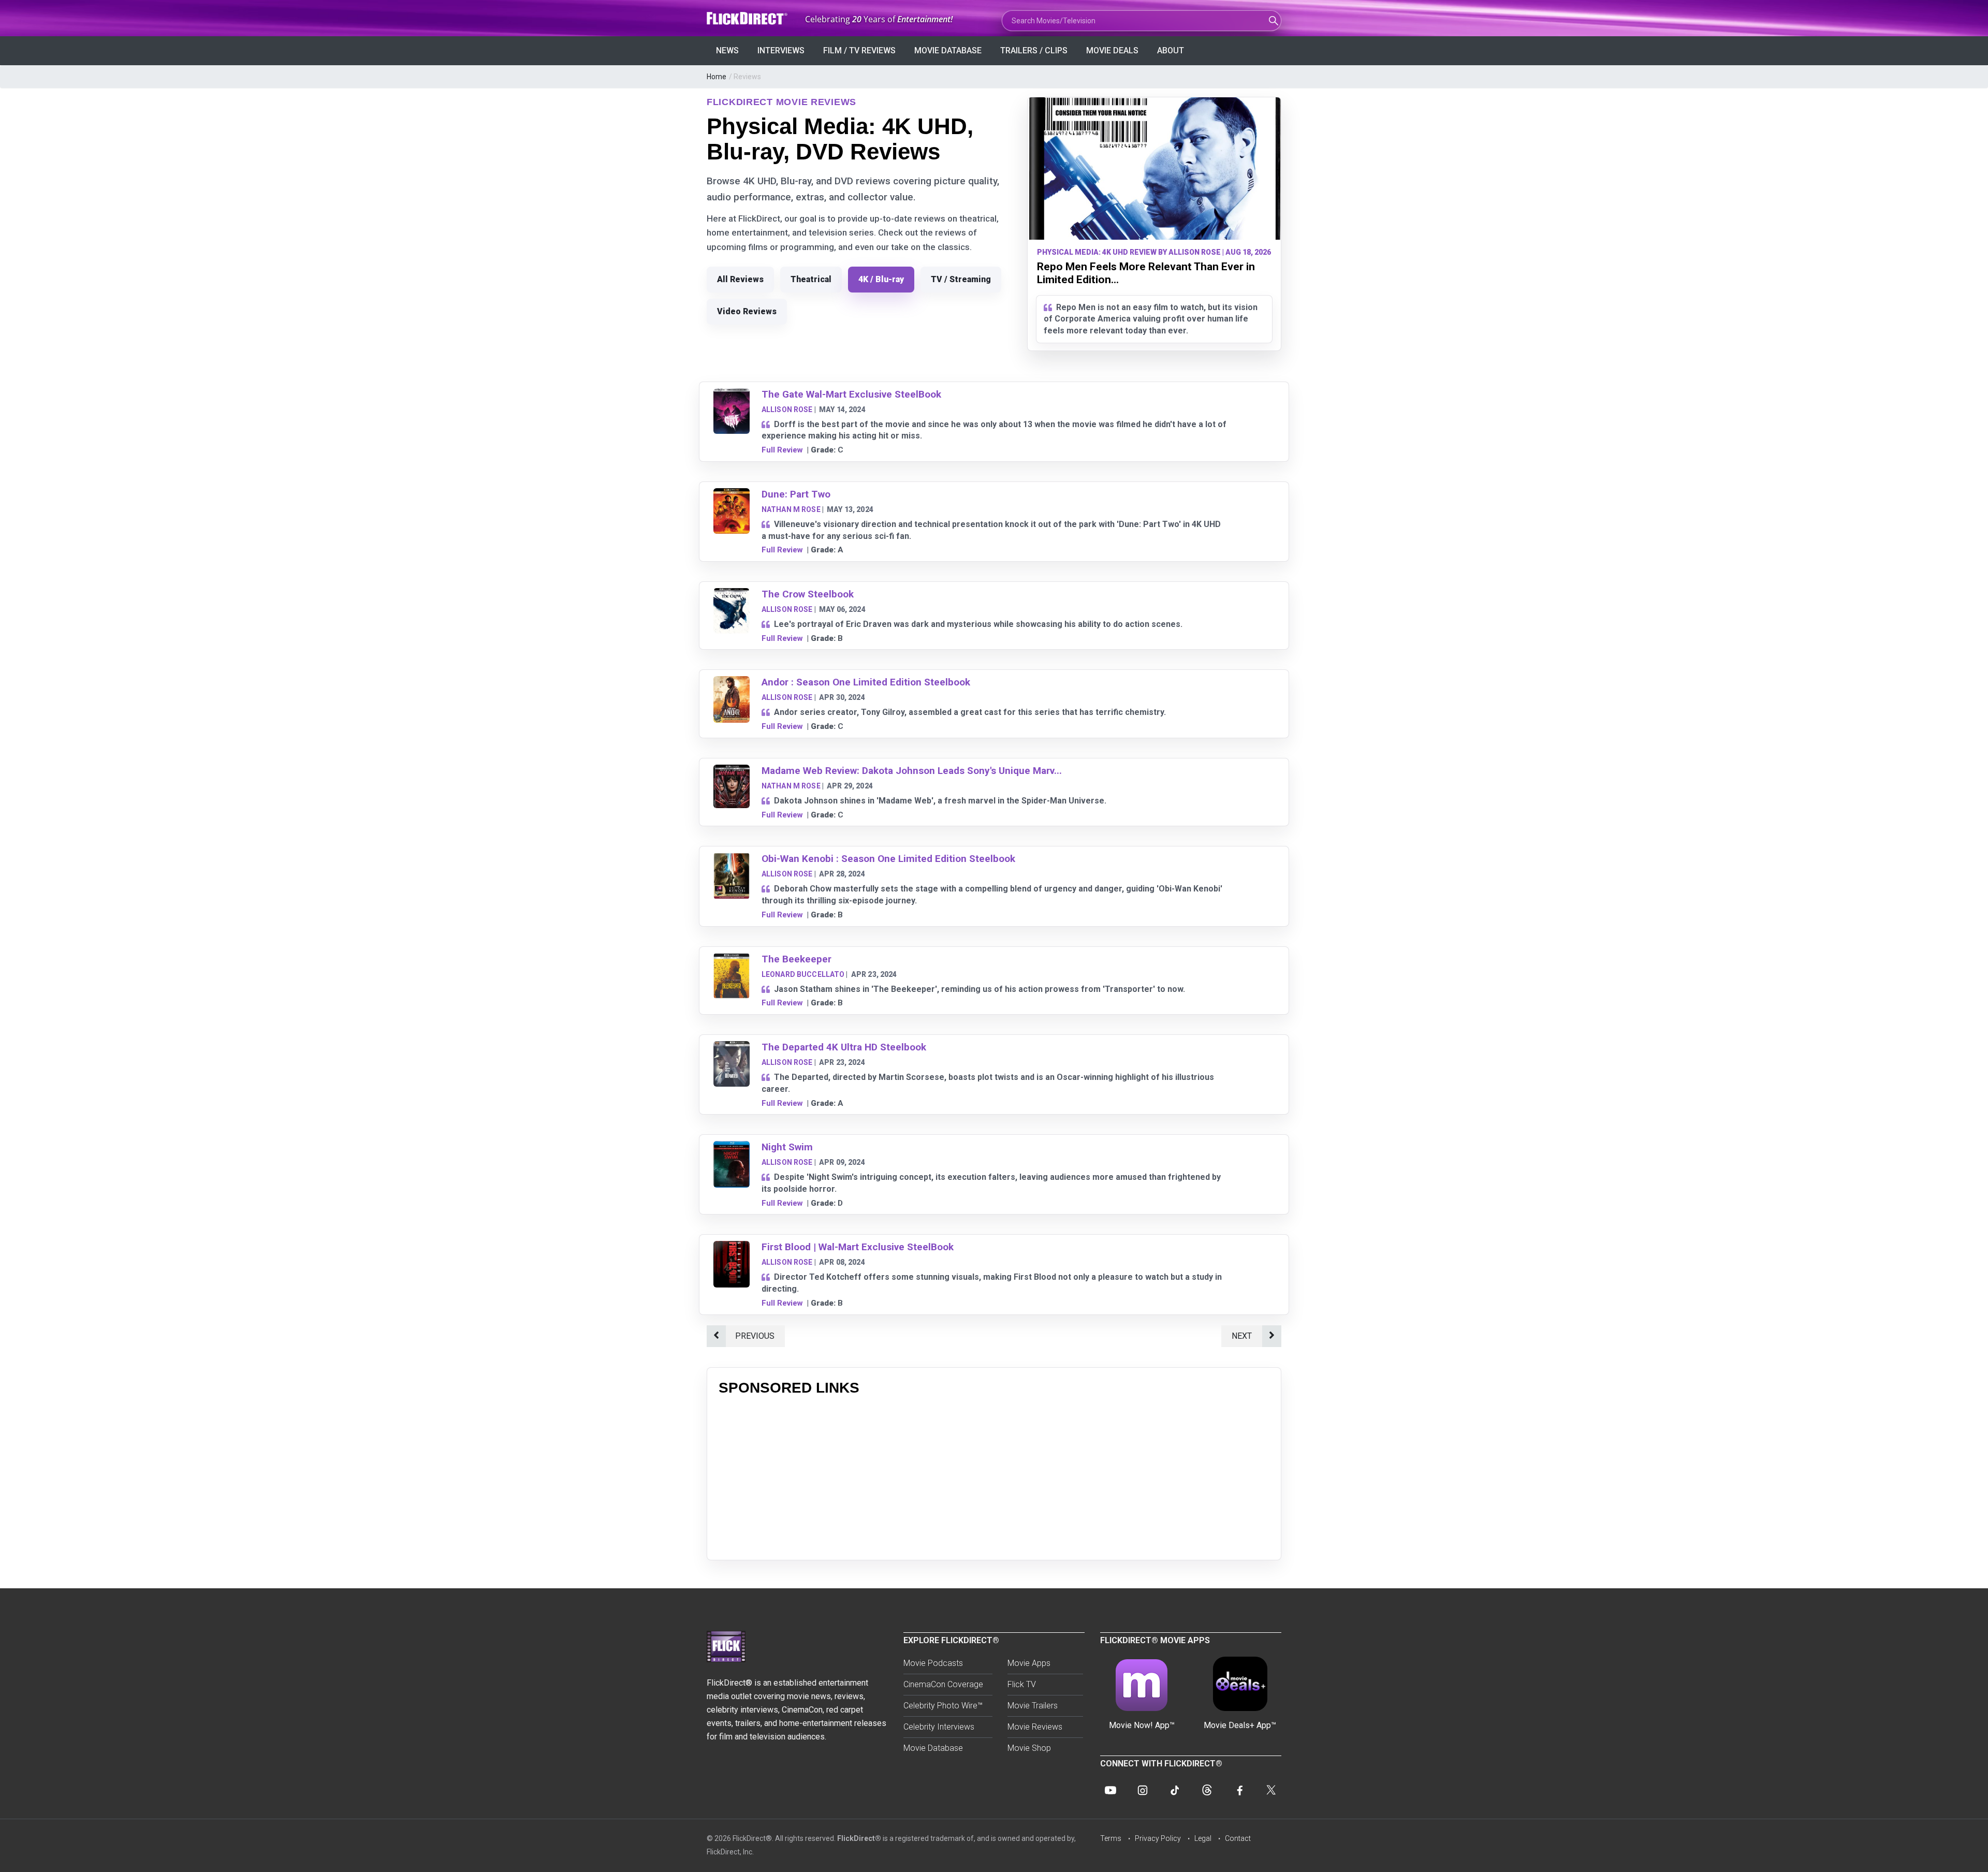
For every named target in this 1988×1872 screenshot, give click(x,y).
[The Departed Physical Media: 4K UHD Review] (732, 1048)
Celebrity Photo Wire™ (943, 1706)
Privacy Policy (1158, 1838)
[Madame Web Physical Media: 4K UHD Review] (732, 771)
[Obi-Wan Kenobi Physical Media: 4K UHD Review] (732, 859)
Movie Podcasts (933, 1663)
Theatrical (811, 279)
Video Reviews (747, 311)
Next (1242, 1336)
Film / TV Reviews (859, 50)
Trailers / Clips (1034, 50)
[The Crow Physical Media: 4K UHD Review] (732, 595)
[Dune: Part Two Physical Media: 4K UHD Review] (732, 495)
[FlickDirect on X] (1271, 1790)
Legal (1203, 1838)
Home (717, 77)
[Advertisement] (994, 1476)
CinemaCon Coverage (943, 1684)
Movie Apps (1029, 1663)
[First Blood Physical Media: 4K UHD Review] (732, 1247)
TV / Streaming (961, 279)
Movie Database (948, 50)
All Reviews (740, 279)
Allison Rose (787, 409)
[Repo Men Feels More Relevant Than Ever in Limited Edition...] (1154, 169)
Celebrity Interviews (939, 1727)
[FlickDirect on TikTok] (1175, 1790)
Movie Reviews (1035, 1727)
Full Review (782, 450)
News (727, 50)
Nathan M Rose (791, 509)
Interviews (781, 50)
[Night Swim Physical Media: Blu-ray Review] (732, 1147)
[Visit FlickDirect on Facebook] (1239, 1790)
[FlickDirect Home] (748, 18)
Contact (1238, 1838)
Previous (755, 1336)
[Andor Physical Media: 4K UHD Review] (732, 683)
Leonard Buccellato (803, 974)
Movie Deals (1112, 50)
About (1171, 50)
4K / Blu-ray (881, 279)
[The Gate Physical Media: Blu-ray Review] (732, 395)
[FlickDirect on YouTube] (1110, 1790)
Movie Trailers (1033, 1706)
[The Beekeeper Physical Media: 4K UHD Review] (732, 960)
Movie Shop (1029, 1748)
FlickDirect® (859, 1838)
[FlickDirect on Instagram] (1143, 1790)
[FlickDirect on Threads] (1207, 1790)
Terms (1111, 1838)
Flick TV (1022, 1684)
